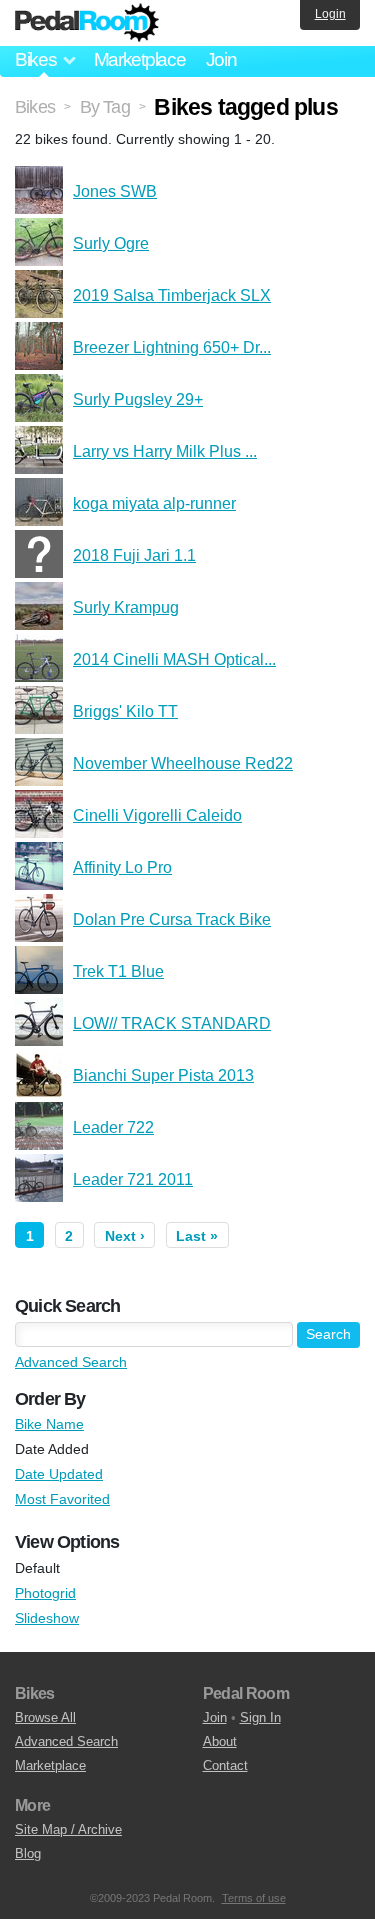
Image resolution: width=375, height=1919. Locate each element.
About (220, 1741)
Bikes (35, 107)
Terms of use (254, 1898)
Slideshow (47, 1618)
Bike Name (49, 1424)
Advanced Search (71, 1362)
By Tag (105, 107)
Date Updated (59, 1474)
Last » (197, 1236)
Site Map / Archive (68, 1829)
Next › (125, 1236)
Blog (28, 1853)
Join (221, 59)
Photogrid (45, 1593)
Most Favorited (62, 1499)
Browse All (45, 1717)
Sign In (260, 1717)
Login (330, 14)
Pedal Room (87, 23)
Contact (225, 1765)
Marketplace (140, 59)
